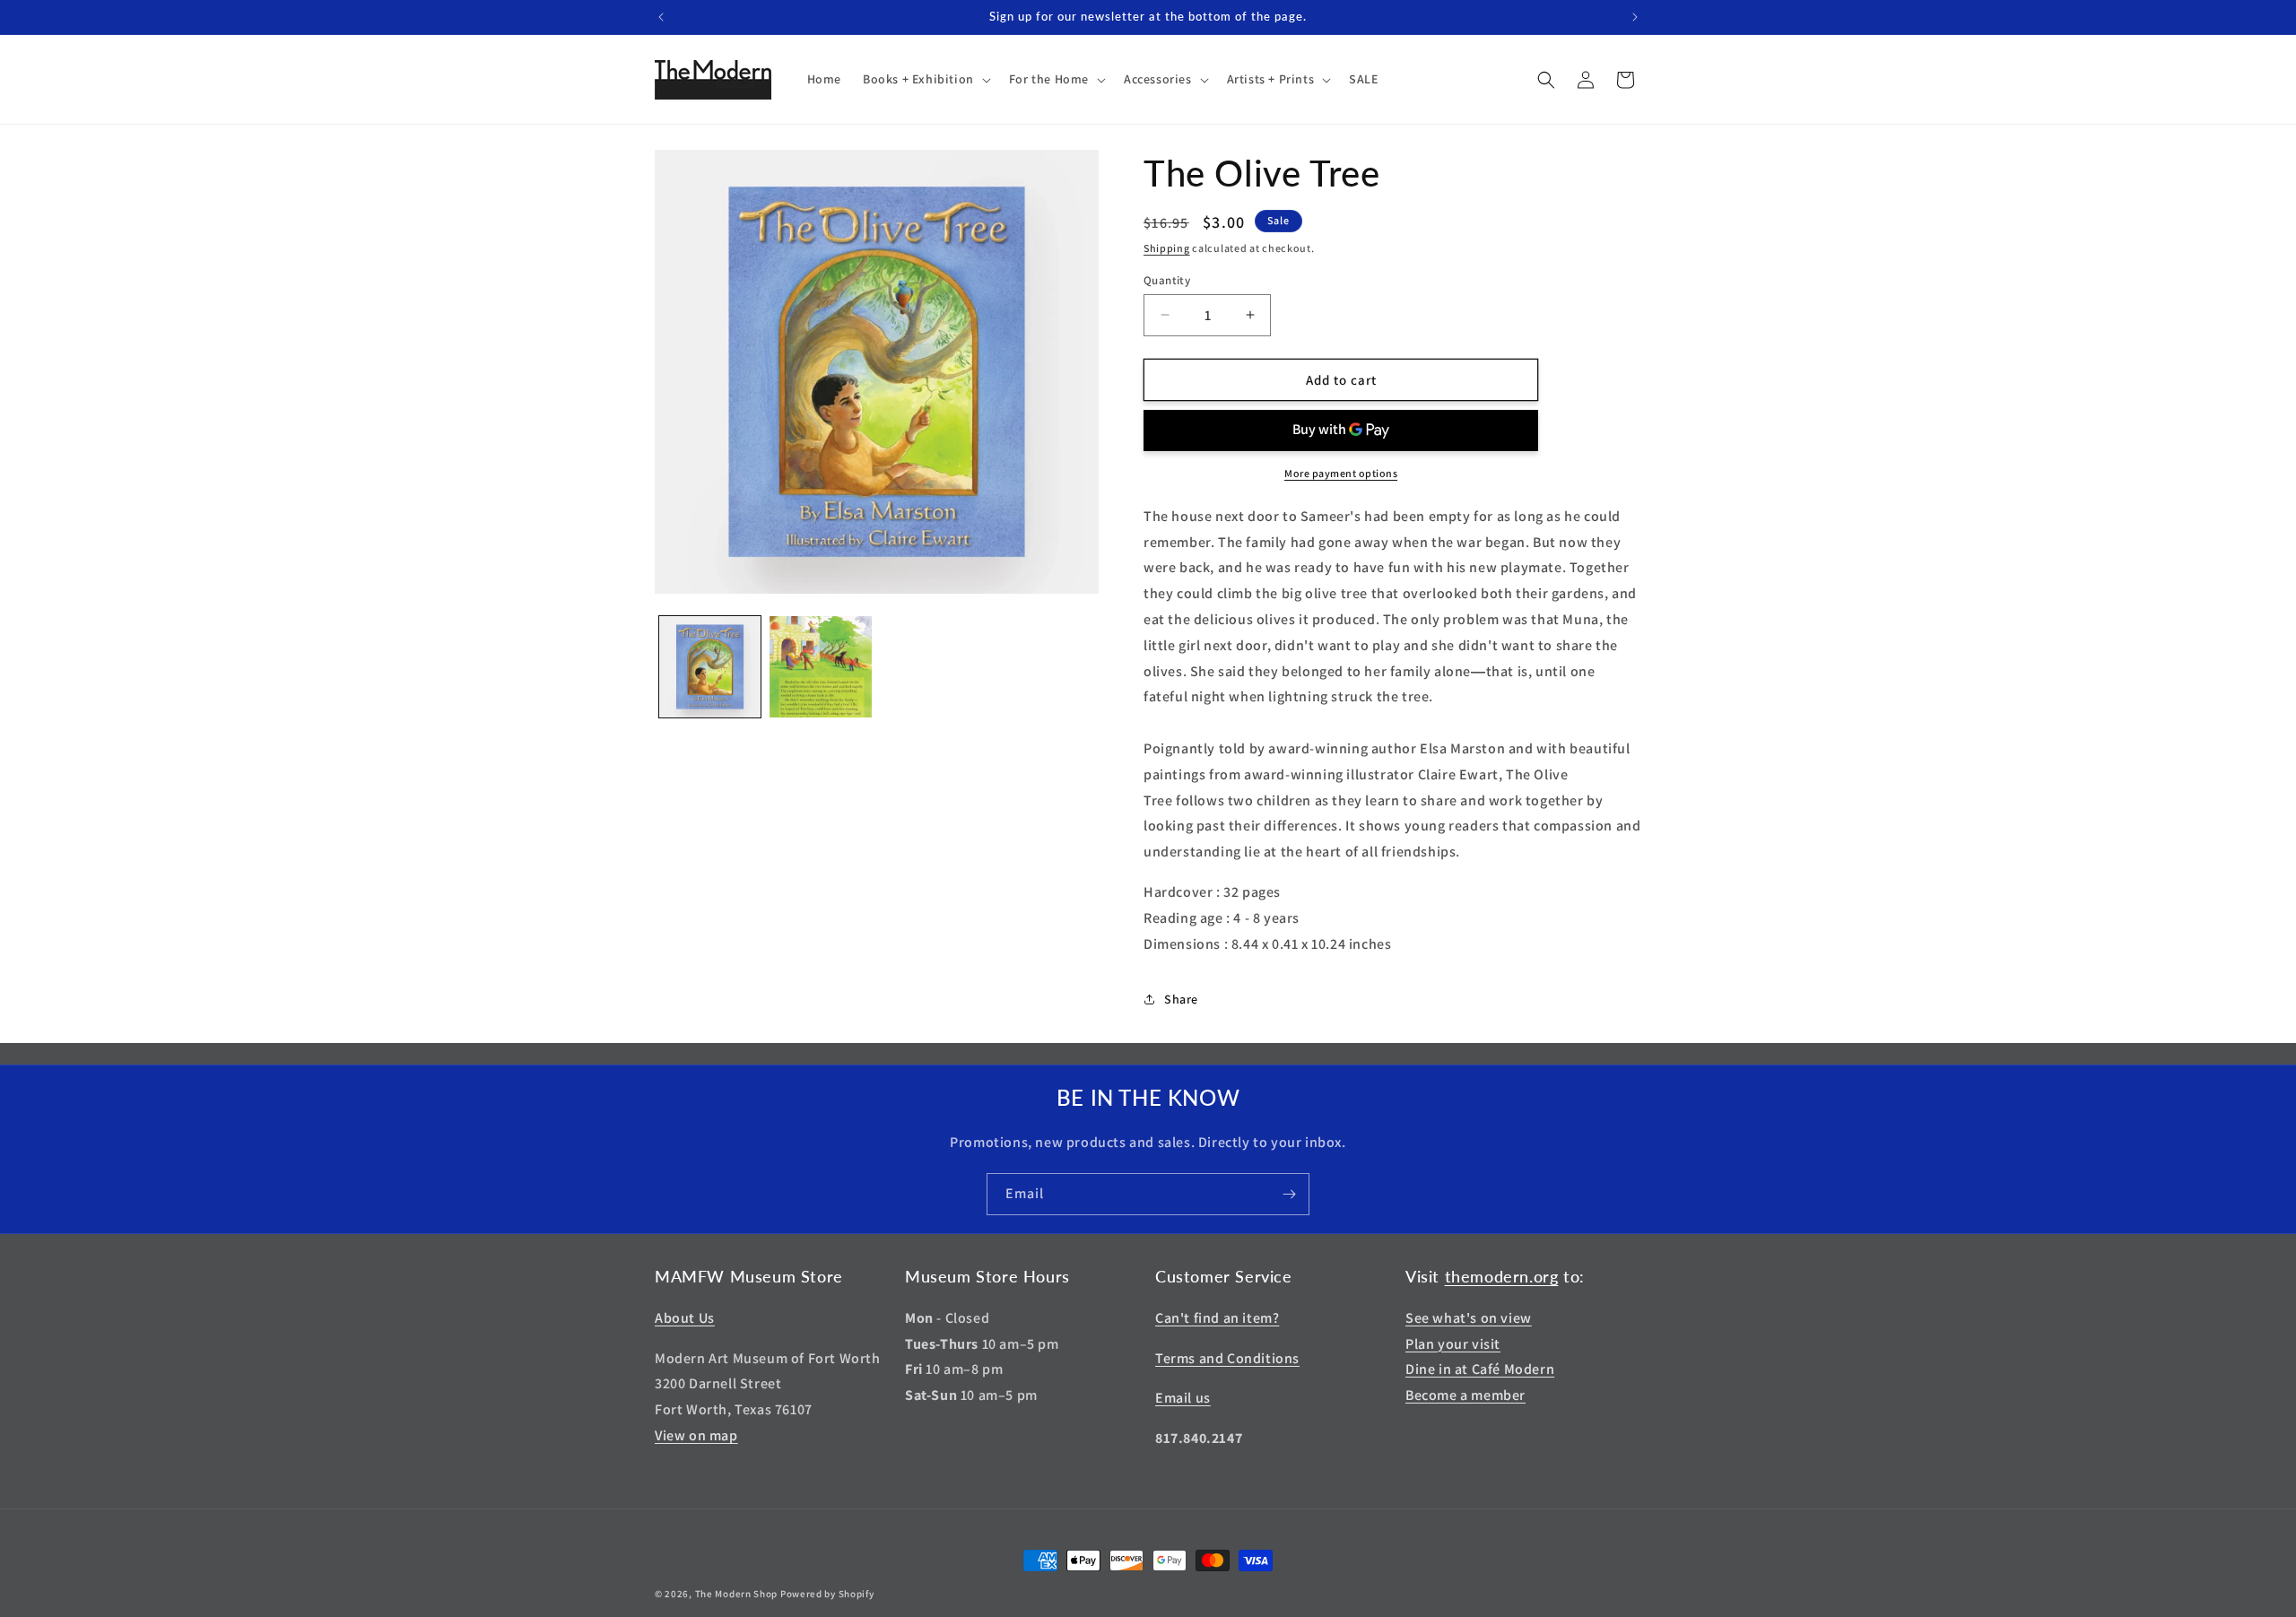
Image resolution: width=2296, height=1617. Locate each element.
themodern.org (1502, 1276)
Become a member (1465, 1395)
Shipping (1167, 248)
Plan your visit (1453, 1344)
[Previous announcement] (661, 17)
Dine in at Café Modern (1480, 1369)
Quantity (1167, 279)
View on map (696, 1435)
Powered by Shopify (827, 1594)
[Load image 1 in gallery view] (710, 667)
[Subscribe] (1289, 1194)
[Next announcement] (1635, 17)
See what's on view (1469, 1318)
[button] (925, 79)
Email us (1183, 1398)
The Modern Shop (737, 1594)
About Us (685, 1318)
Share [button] (1181, 999)
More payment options (1341, 473)
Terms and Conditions (1227, 1358)
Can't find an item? (1217, 1318)
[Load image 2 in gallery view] (820, 667)
